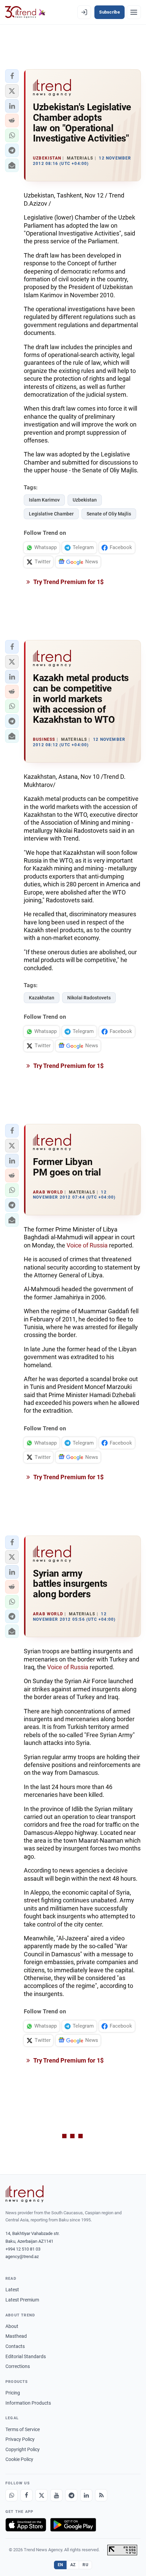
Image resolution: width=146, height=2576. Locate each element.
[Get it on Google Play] (73, 2525)
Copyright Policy (23, 2449)
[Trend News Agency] (24, 2194)
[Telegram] (71, 2495)
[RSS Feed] (101, 2495)
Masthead (16, 2336)
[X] (41, 2495)
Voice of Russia (87, 1245)
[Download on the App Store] (26, 2525)
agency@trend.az (22, 2257)
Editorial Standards (26, 2356)
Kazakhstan (42, 998)
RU (85, 2565)
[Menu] (134, 12)
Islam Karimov (44, 500)
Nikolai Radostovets (89, 998)
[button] (12, 76)
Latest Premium (22, 2300)
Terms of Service (23, 2429)
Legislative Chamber (51, 514)
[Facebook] (26, 2495)
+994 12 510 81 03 (23, 2249)
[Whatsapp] (12, 2495)
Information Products (28, 2403)
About (12, 2326)
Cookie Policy (19, 2459)
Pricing (13, 2393)
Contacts (15, 2346)
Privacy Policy (20, 2439)
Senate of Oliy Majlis (109, 514)
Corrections (18, 2366)
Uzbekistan (85, 500)
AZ (73, 2565)
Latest (12, 2290)
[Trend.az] (25, 12)
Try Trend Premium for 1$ (68, 582)
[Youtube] (56, 2495)
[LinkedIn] (86, 2495)
